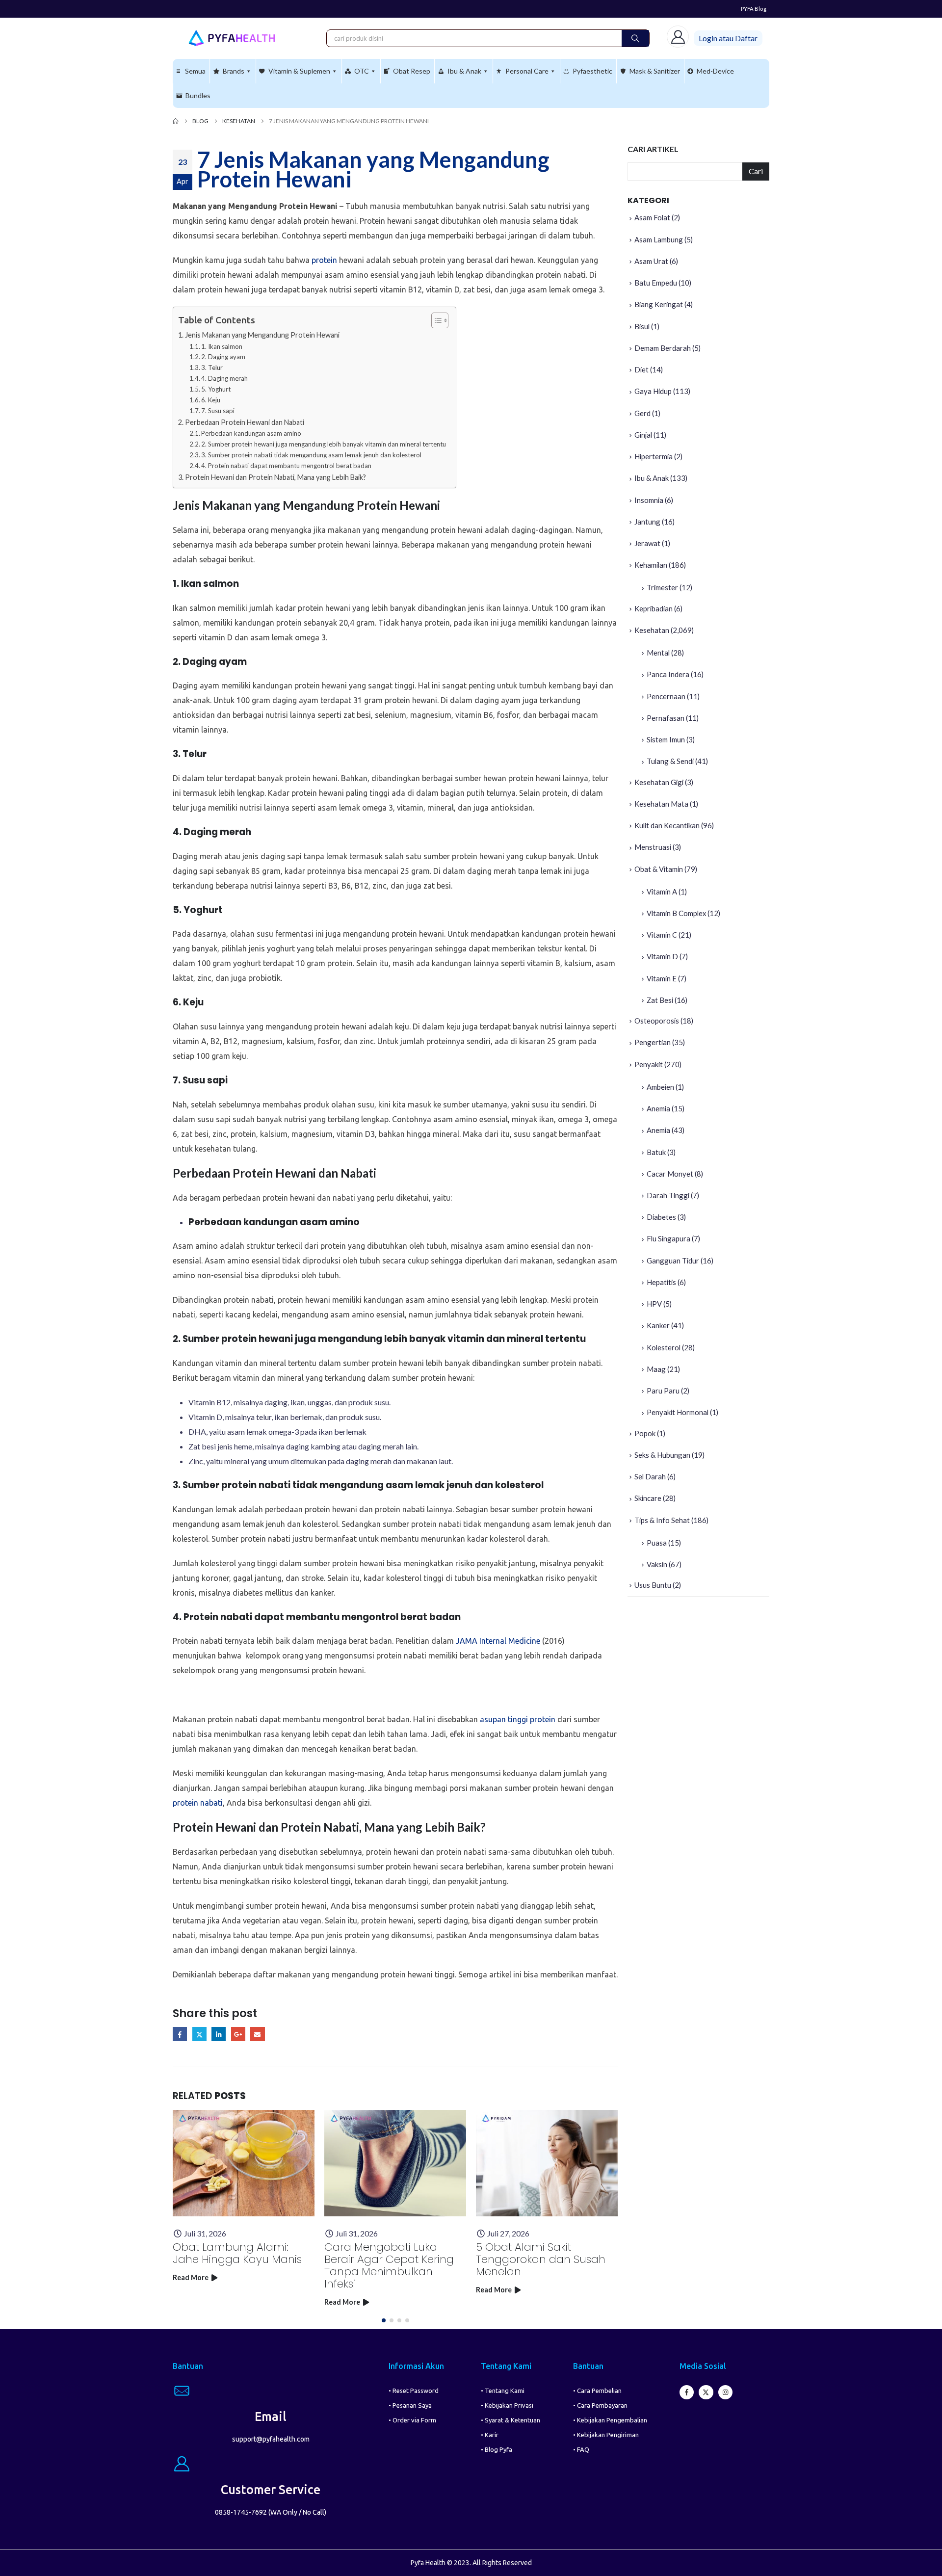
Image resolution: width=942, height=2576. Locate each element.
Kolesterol (664, 1347)
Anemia (658, 1108)
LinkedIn (219, 2034)
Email (257, 2034)
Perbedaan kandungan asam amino (251, 433)
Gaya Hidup (653, 391)
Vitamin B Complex (676, 913)
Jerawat (647, 543)
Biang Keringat (659, 304)
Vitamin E (662, 978)
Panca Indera (668, 674)
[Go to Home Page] (176, 121)
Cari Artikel (653, 149)
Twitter (199, 2034)
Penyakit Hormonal (678, 1412)
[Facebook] (687, 2392)
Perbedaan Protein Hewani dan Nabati (245, 422)
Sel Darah (650, 1476)
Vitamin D (662, 956)
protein (324, 260)
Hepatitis (661, 1282)
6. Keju (211, 400)
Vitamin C (662, 935)
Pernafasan (666, 718)
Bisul (642, 326)
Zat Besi (660, 1000)
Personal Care (527, 71)
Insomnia (649, 500)
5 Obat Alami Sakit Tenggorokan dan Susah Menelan (541, 2259)
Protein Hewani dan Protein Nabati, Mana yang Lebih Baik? (275, 477)
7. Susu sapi (218, 411)
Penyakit (649, 1064)
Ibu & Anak (464, 71)
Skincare (648, 1498)
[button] (384, 2320)
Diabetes (661, 1217)
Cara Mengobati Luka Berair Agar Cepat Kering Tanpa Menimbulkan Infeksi (389, 2265)
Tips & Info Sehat (662, 1520)
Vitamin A (662, 892)
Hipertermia (654, 456)
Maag (656, 1369)
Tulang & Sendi (670, 761)
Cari (756, 171)
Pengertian (653, 1042)
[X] (706, 2392)
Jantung (647, 522)
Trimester (662, 587)
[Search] (635, 38)
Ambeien (660, 1087)
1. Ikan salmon (222, 346)
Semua (195, 71)
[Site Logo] (232, 38)
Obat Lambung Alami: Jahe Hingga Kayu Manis (237, 2253)
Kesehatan (652, 630)
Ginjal (643, 435)
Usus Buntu (653, 1585)
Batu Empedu (656, 283)
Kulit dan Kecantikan (667, 825)
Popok (645, 1433)
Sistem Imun (666, 739)
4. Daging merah (224, 378)
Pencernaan (666, 696)
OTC (362, 71)
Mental (658, 653)
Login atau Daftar (728, 38)
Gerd (642, 413)
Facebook (180, 2034)
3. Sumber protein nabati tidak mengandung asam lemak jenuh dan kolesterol (311, 455)
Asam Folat (652, 217)
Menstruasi (653, 847)
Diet (641, 369)
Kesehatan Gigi (659, 782)
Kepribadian (654, 608)
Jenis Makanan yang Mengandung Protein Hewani (262, 335)
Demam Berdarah (663, 348)
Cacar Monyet (670, 1174)
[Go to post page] (244, 2163)
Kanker (658, 1325)
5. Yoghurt (216, 389)
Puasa (657, 1543)
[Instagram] (725, 2392)
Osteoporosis (657, 1021)
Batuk (656, 1152)
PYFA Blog (754, 9)
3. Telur (212, 368)
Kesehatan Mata (661, 804)
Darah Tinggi (668, 1195)
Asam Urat (651, 261)
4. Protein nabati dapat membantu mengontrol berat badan (286, 466)
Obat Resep (412, 71)
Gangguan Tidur (673, 1261)
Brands (234, 71)
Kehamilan (651, 565)
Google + (238, 2034)
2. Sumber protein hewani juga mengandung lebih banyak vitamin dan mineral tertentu (324, 444)
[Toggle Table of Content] (435, 320)
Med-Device (715, 71)
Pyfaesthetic (592, 71)
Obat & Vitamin (659, 869)
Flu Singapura (668, 1238)
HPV (654, 1304)
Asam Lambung (659, 239)
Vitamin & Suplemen (299, 71)
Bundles (198, 95)
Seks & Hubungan (662, 1455)
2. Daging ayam (223, 357)
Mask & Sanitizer (655, 71)
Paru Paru (663, 1391)
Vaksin (657, 1564)
